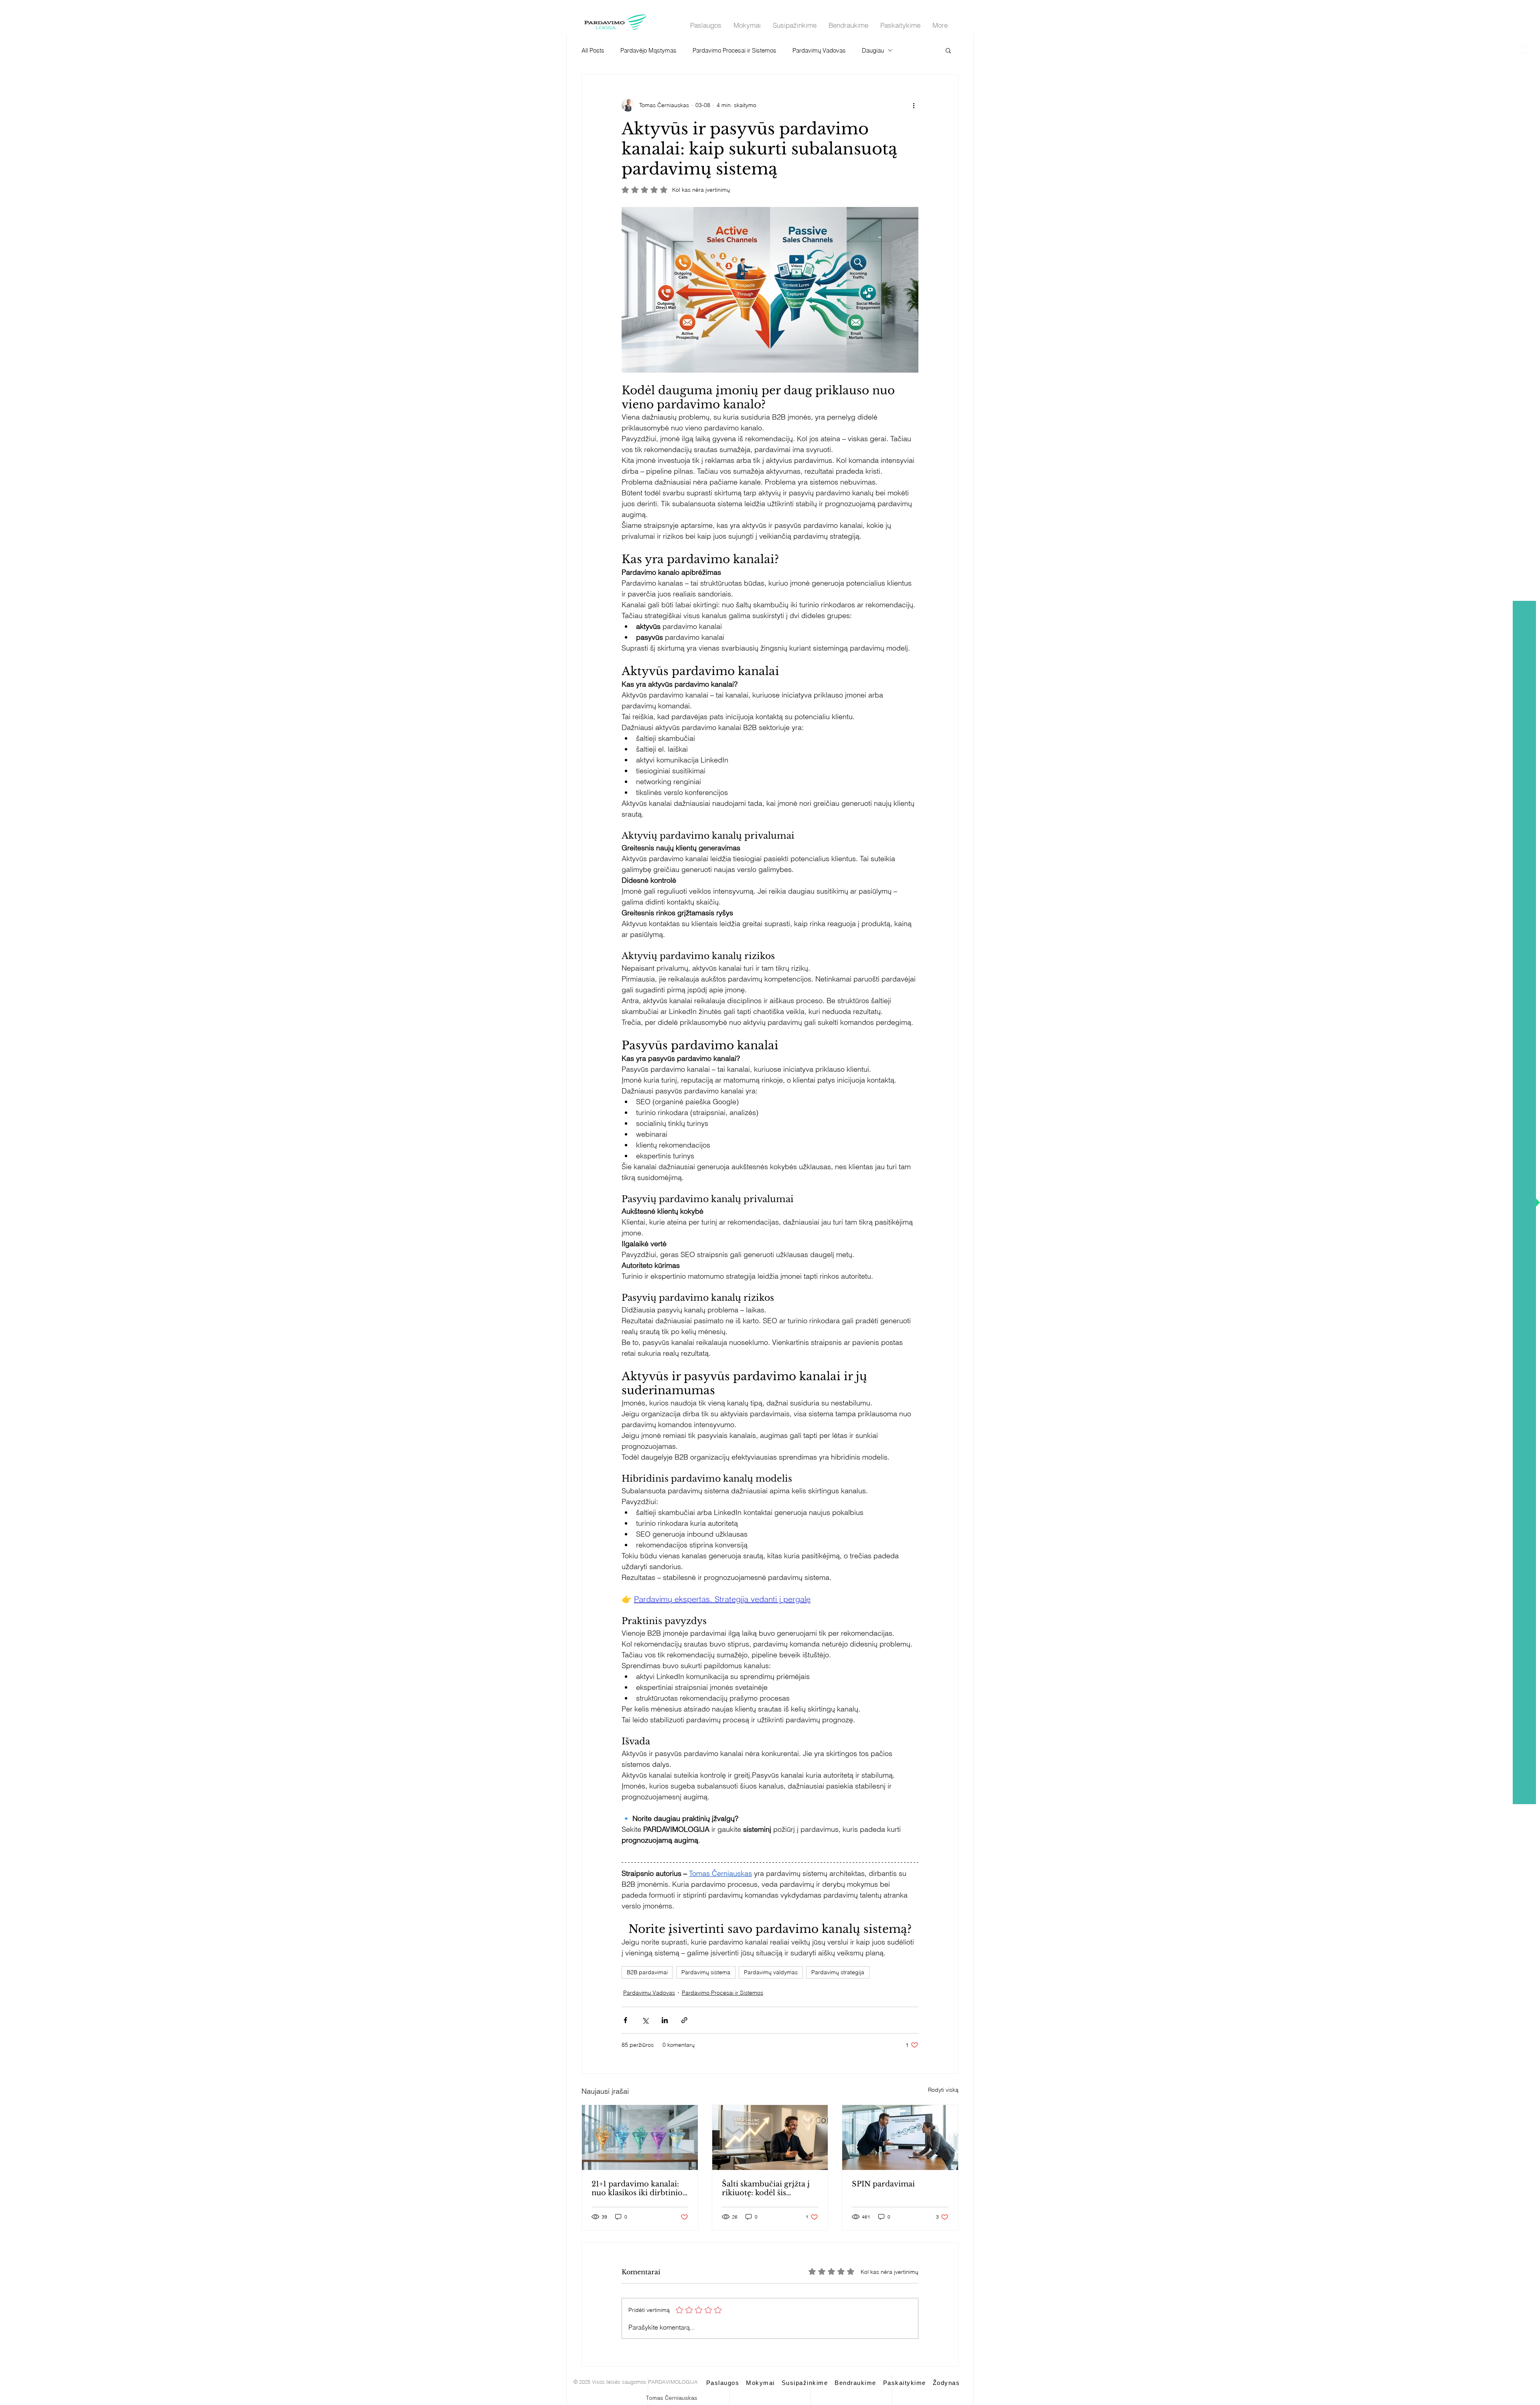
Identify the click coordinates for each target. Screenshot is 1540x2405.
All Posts (593, 50)
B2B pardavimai (647, 1972)
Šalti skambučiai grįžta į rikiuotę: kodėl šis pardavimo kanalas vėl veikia (766, 2188)
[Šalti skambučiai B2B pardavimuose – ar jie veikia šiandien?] (770, 2137)
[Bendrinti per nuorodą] (684, 2020)
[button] (948, 50)
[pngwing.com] (1525, 21)
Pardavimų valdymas (771, 1972)
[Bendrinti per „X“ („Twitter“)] (645, 2020)
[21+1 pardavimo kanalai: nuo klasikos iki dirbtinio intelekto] (640, 2137)
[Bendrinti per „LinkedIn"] (665, 2020)
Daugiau (873, 50)
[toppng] (1525, 49)
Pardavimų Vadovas (819, 50)
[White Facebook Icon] (1525, 35)
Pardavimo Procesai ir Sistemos (735, 50)
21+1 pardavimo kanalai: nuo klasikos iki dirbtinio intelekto (637, 2188)
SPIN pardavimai (883, 2184)
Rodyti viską (943, 2090)
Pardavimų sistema (706, 1972)
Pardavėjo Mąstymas (648, 50)
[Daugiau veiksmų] (914, 105)
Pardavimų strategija (838, 1972)
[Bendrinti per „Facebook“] (625, 2020)
